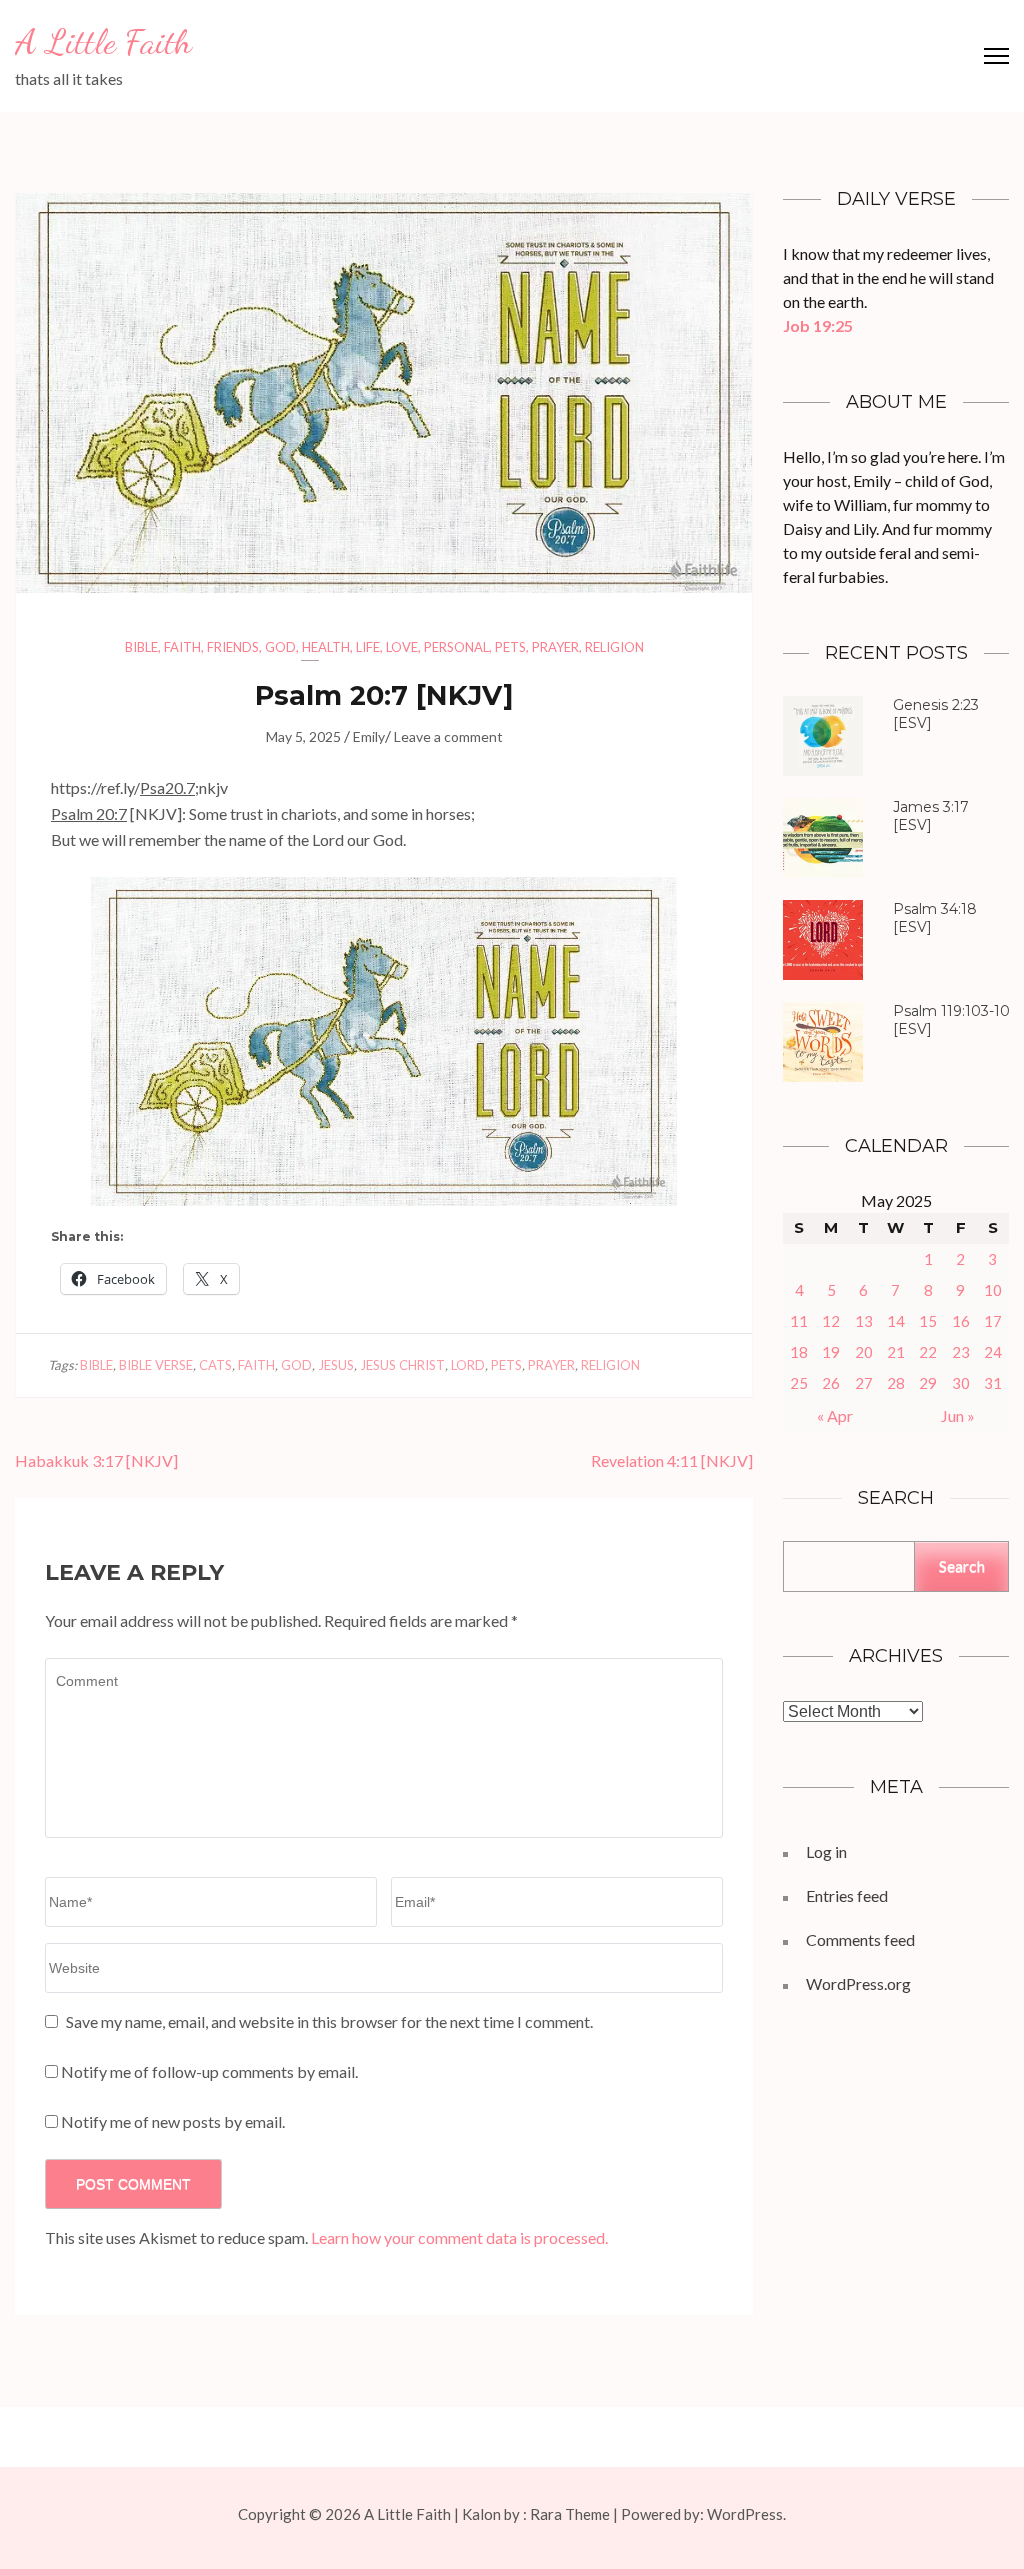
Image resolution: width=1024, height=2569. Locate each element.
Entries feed (847, 1895)
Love (402, 647)
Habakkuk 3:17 (69, 1460)
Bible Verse (156, 1365)
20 (864, 1352)
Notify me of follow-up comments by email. (209, 2071)
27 (864, 1383)
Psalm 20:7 (331, 695)
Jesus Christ (402, 1365)
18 (799, 1352)
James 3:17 (931, 807)
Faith (182, 647)
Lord (468, 1365)
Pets (510, 647)
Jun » (958, 1415)
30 (961, 1383)
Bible (141, 647)
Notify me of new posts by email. (173, 2121)
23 (961, 1352)
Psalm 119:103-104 (956, 1011)
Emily (369, 736)
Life (368, 647)
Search (962, 1565)
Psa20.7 (167, 787)
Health (326, 647)
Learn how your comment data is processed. (459, 2237)
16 (961, 1321)
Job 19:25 (818, 325)
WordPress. (746, 2514)
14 (896, 1321)
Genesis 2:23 (936, 705)
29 (928, 1383)
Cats (215, 1365)
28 (896, 1383)
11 (799, 1321)
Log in (826, 1851)
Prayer (555, 647)
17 (993, 1321)
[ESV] (936, 714)
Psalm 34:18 (935, 909)
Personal (456, 647)
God (280, 647)
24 (993, 1352)
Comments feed (860, 1939)
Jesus (336, 1365)
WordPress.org (858, 1983)
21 (896, 1352)
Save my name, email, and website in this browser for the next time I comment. (329, 2021)
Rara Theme (570, 2514)
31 (993, 1383)
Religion (614, 647)
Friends (233, 647)
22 (928, 1352)
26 (831, 1383)
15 (928, 1321)
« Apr (835, 1415)
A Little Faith (103, 42)
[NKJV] (96, 1460)
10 (993, 1290)
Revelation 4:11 (644, 1460)
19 (831, 1352)
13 (864, 1321)
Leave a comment (448, 736)
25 (799, 1383)
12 (831, 1321)
